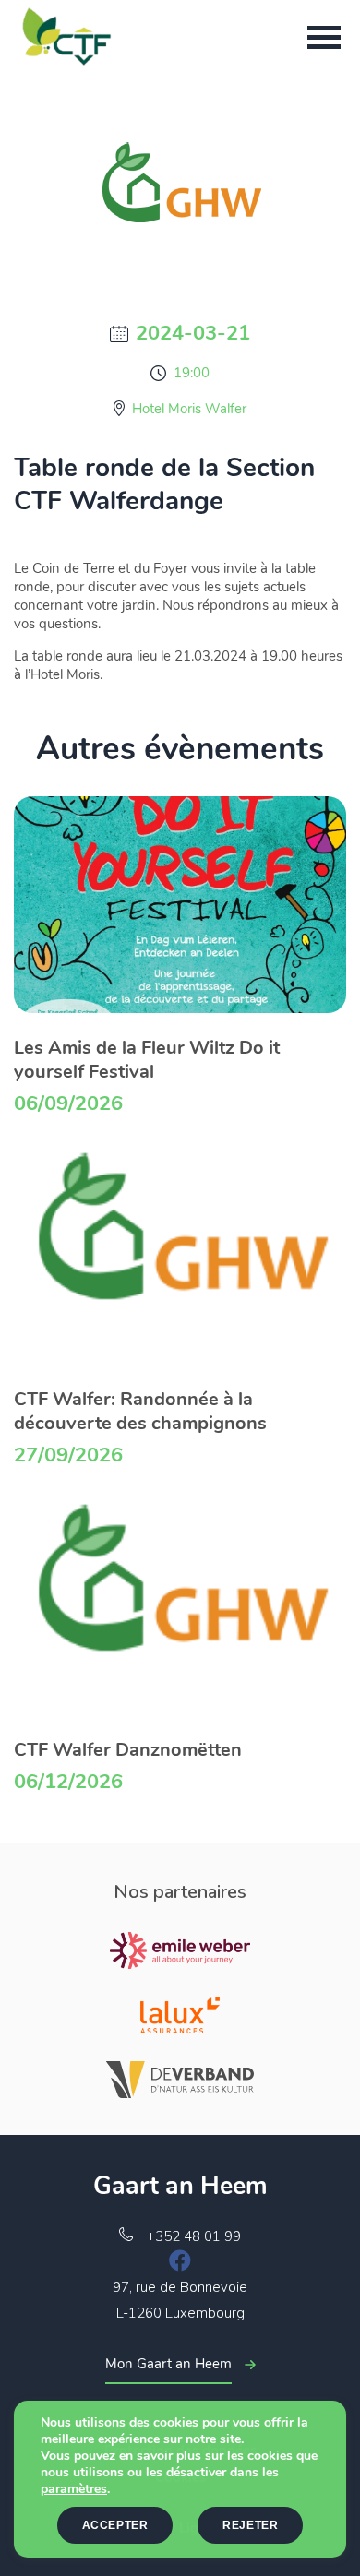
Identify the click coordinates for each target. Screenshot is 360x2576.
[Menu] (324, 37)
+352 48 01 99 (194, 2236)
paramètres (74, 2489)
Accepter (115, 2525)
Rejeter (250, 2525)
